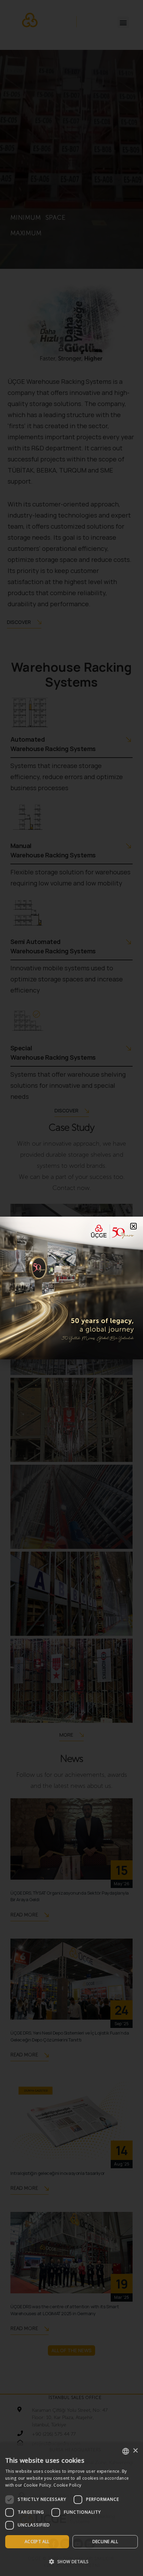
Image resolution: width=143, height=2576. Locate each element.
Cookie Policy (67, 2485)
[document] (71, 1288)
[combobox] (126, 2451)
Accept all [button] (37, 2542)
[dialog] (71, 2509)
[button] (71, 2562)
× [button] (135, 2451)
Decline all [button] (105, 2542)
